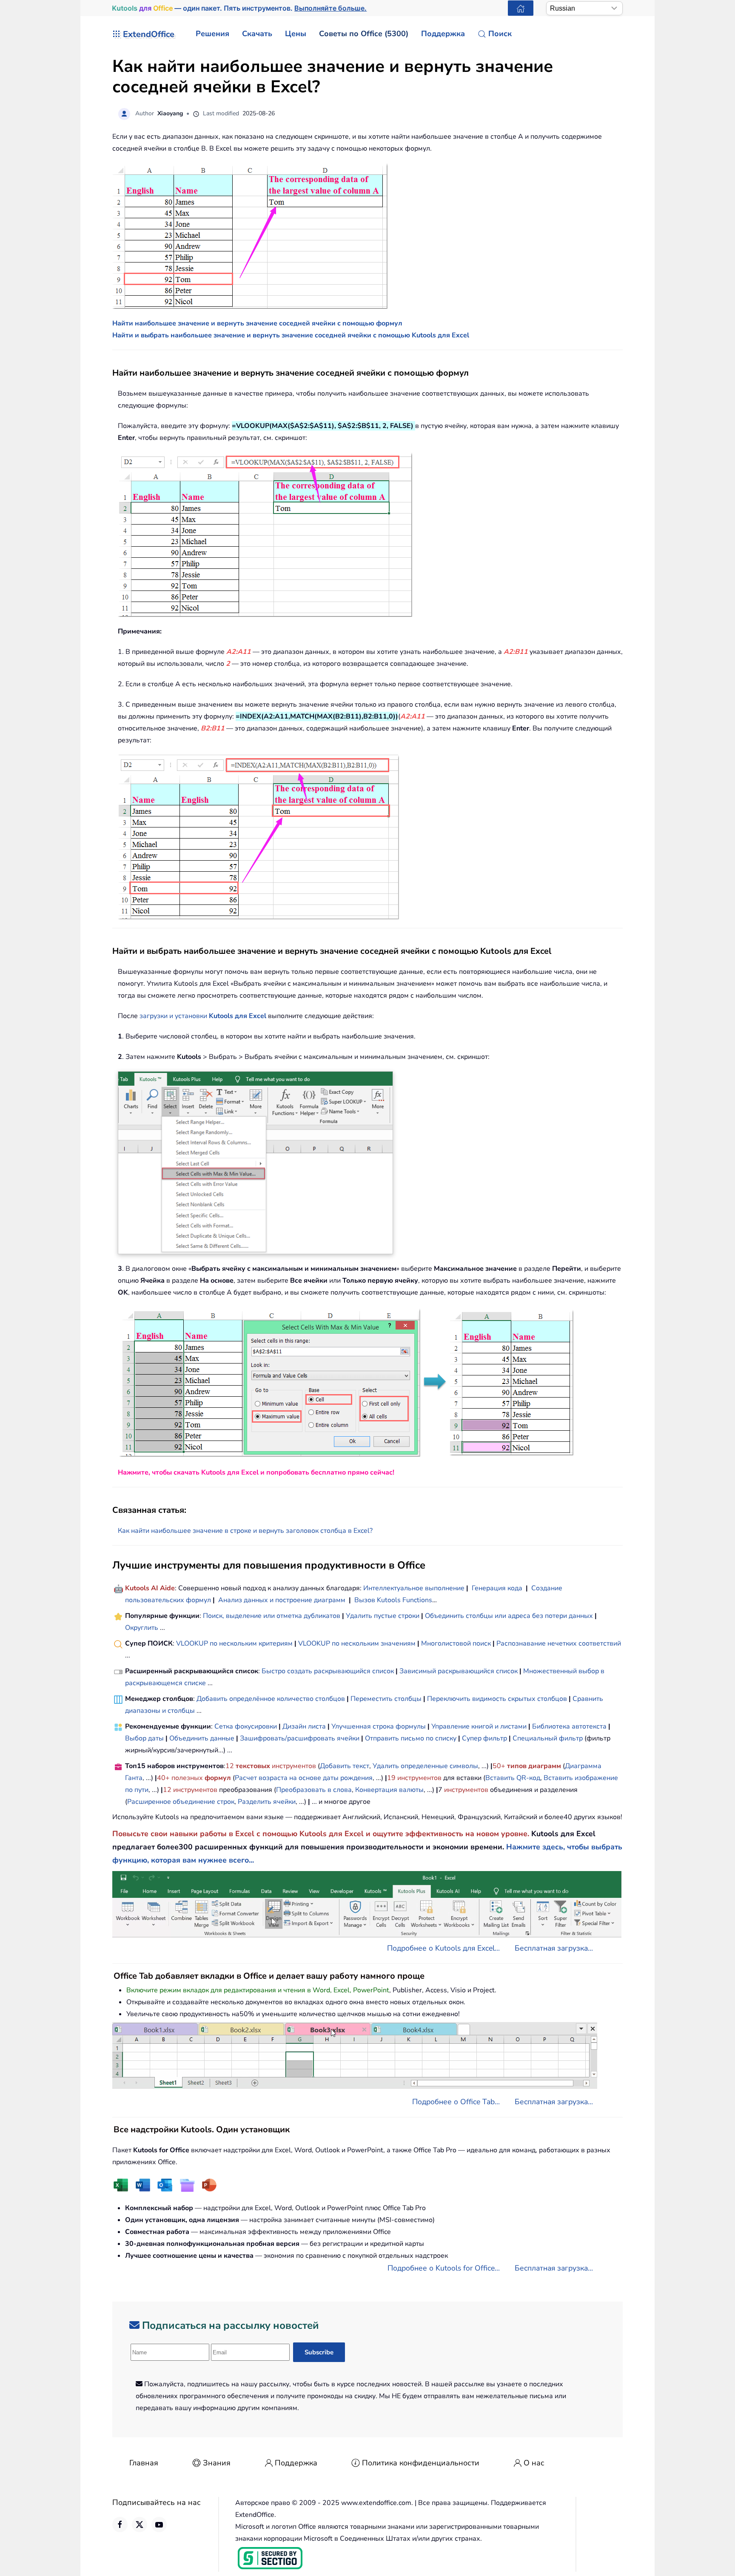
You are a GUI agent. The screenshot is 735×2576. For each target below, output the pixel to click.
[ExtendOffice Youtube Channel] (159, 2525)
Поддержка (296, 2463)
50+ (500, 1766)
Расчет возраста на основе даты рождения (304, 1778)
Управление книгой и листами (479, 1726)
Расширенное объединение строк (181, 1802)
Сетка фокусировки (246, 1726)
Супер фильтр (484, 1738)
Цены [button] (296, 34)
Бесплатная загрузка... (554, 1948)
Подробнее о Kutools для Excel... (443, 1948)
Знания (217, 2463)
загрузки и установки (174, 1016)
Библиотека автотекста (569, 1726)
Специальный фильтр (548, 1738)
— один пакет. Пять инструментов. (239, 8)
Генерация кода (497, 1588)
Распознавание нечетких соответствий (559, 1643)
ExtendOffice (149, 34)
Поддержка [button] (443, 34)
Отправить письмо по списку (411, 1738)
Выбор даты (144, 1738)
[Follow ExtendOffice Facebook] (120, 2525)
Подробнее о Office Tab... (456, 2102)
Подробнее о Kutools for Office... (444, 2268)
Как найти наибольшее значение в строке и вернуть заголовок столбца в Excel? (245, 1531)
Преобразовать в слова (314, 1790)
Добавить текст (345, 1766)
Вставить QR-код (513, 1778)
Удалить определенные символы (425, 1766)
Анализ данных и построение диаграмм (282, 1600)
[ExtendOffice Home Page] (521, 8)
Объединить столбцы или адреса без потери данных (509, 1616)
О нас (534, 2463)
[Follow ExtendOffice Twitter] (140, 2525)
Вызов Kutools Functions (393, 1600)
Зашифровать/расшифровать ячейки (300, 1738)
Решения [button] (212, 34)
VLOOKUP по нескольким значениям (357, 1643)
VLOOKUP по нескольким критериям (234, 1643)
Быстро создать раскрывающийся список (328, 1671)
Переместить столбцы (386, 1699)
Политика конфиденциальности (421, 2463)
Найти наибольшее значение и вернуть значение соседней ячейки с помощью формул (257, 323)
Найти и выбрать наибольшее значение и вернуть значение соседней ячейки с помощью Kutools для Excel (291, 335)
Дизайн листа (304, 1726)
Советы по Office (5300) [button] (364, 34)
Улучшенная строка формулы (379, 1726)
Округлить (142, 1628)
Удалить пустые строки (383, 1616)
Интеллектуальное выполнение (414, 1588)
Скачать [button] (257, 34)
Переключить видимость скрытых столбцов (497, 1699)
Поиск (500, 34)
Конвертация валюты (389, 1790)
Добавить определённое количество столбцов (271, 1699)
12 (231, 1766)
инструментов (294, 1766)
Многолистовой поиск (456, 1643)
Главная (144, 2463)
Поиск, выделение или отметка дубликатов (272, 1616)
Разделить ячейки (267, 1802)
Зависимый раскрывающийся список (459, 1671)
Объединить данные (202, 1738)
